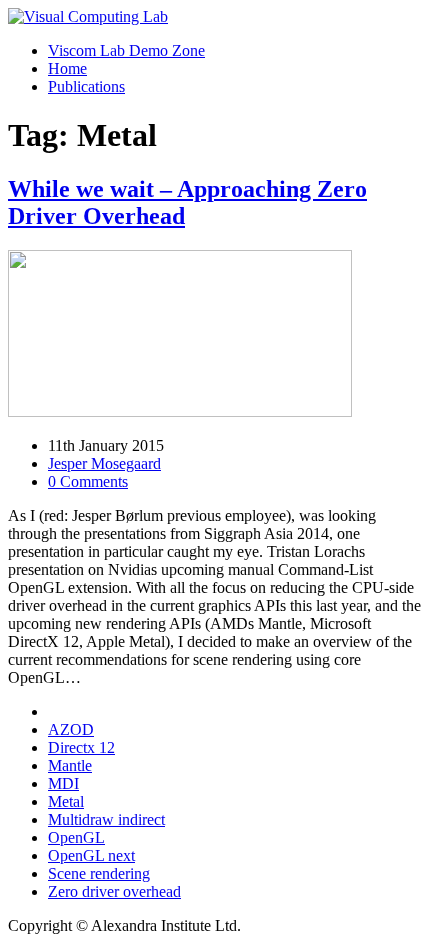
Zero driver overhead (114, 891)
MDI (63, 783)
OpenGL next (91, 855)
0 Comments (88, 481)
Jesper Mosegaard (104, 463)
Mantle (70, 765)
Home (67, 68)
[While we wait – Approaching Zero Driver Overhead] (180, 411)
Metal (66, 801)
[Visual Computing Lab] (88, 16)
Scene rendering (99, 873)
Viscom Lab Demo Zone (126, 50)
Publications (86, 86)
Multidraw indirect (106, 819)
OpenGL (76, 837)
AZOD (71, 729)
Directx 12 (81, 747)
